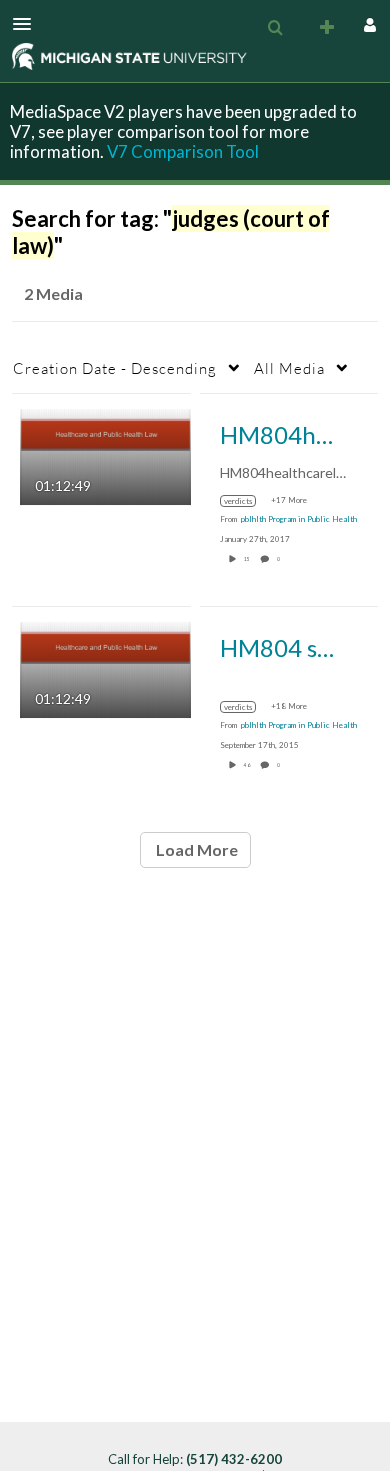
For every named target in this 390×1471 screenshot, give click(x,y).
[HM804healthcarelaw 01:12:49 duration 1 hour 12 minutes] (105, 455)
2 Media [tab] (53, 293)
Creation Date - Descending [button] (115, 368)
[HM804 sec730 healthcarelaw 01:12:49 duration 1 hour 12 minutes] (105, 668)
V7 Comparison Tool (183, 151)
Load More (195, 849)
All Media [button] (289, 368)
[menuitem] (275, 28)
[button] (28, 24)
